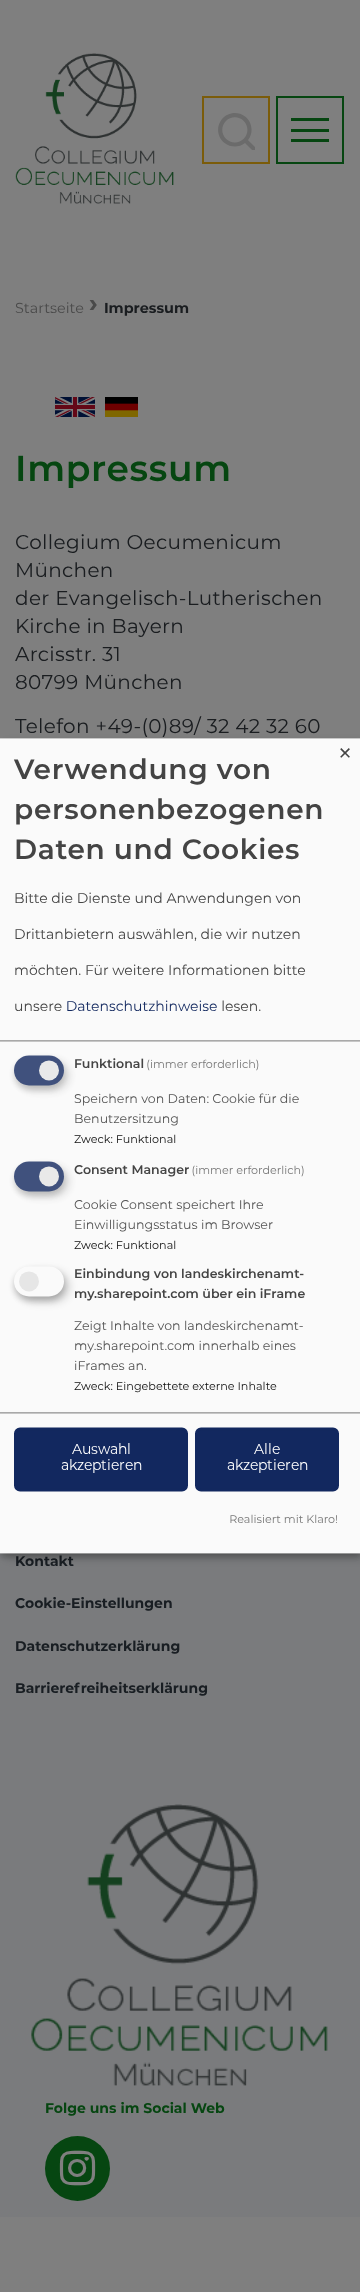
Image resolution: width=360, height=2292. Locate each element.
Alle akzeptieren (267, 1459)
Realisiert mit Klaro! (283, 1521)
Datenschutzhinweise (142, 1007)
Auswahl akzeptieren (101, 1459)
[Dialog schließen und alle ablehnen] (345, 750)
